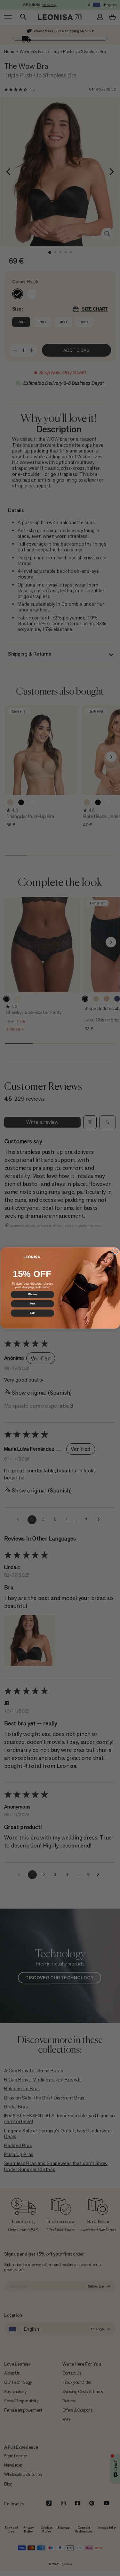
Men (32, 1304)
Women (32, 1295)
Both (32, 1313)
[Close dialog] (115, 1252)
